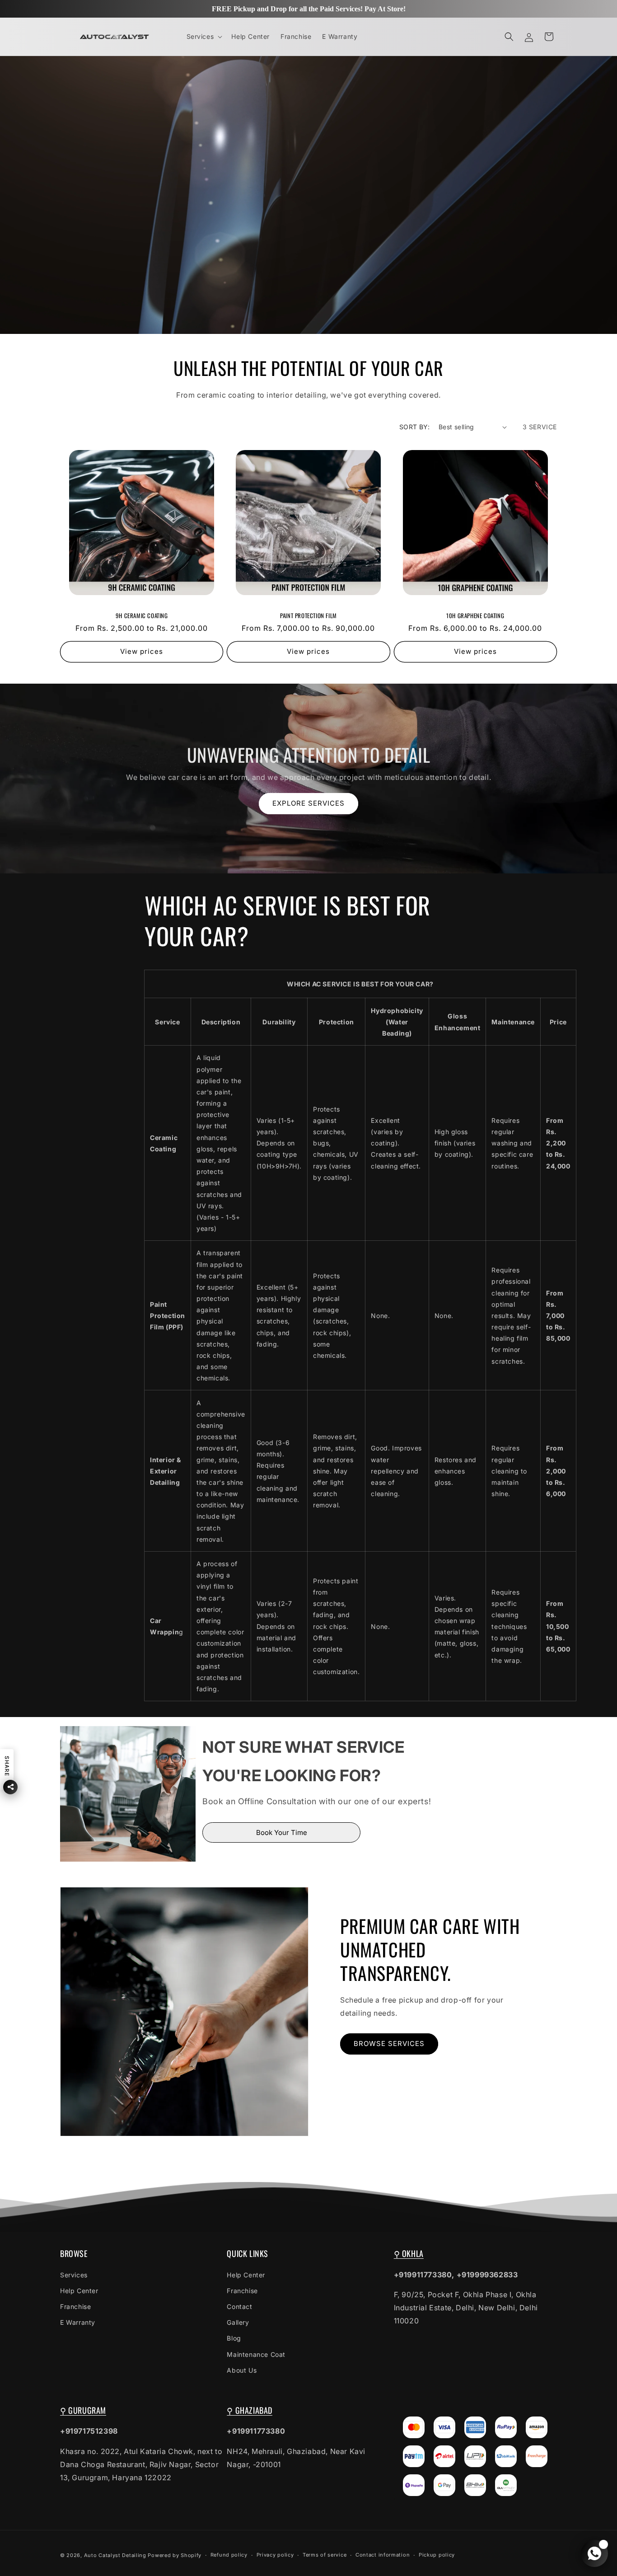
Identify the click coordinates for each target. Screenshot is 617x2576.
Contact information (383, 2555)
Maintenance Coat (256, 2354)
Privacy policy (275, 2555)
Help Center (79, 2291)
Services (74, 2274)
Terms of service (325, 2555)
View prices (142, 652)
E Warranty (78, 2322)
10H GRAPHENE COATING (475, 616)
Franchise (75, 2306)
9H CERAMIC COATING (142, 616)
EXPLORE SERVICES (308, 803)
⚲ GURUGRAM (83, 2410)
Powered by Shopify (175, 2555)
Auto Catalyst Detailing (115, 2555)
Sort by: (414, 427)
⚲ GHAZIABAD (250, 2410)
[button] (204, 37)
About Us (242, 2370)
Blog (234, 2338)
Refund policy (229, 2555)
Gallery (238, 2322)
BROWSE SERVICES (389, 2043)
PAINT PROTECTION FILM (308, 616)
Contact (239, 2306)
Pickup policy (437, 2555)
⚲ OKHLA (409, 2253)
